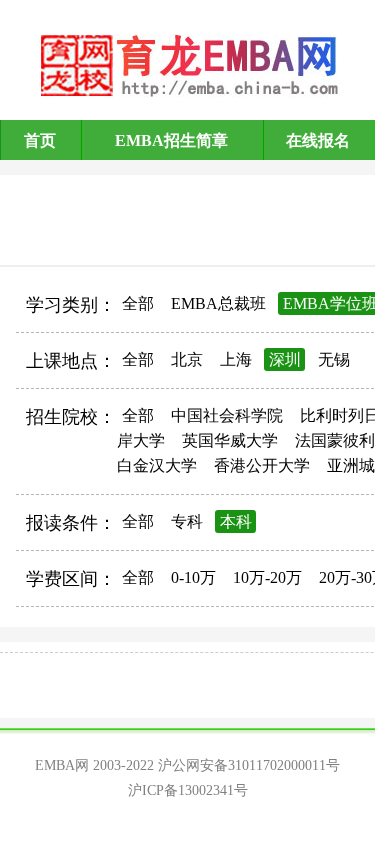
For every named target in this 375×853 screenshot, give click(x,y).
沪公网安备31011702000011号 (249, 765)
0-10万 (193, 577)
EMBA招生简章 (171, 140)
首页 (40, 140)
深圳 (285, 359)
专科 (187, 521)
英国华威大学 (230, 440)
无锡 (334, 359)
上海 (236, 359)
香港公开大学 (262, 465)
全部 (138, 303)
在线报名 (318, 140)
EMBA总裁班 (218, 303)
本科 (236, 521)
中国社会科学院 (227, 415)
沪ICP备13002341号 (188, 790)
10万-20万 (267, 577)
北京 (187, 359)
